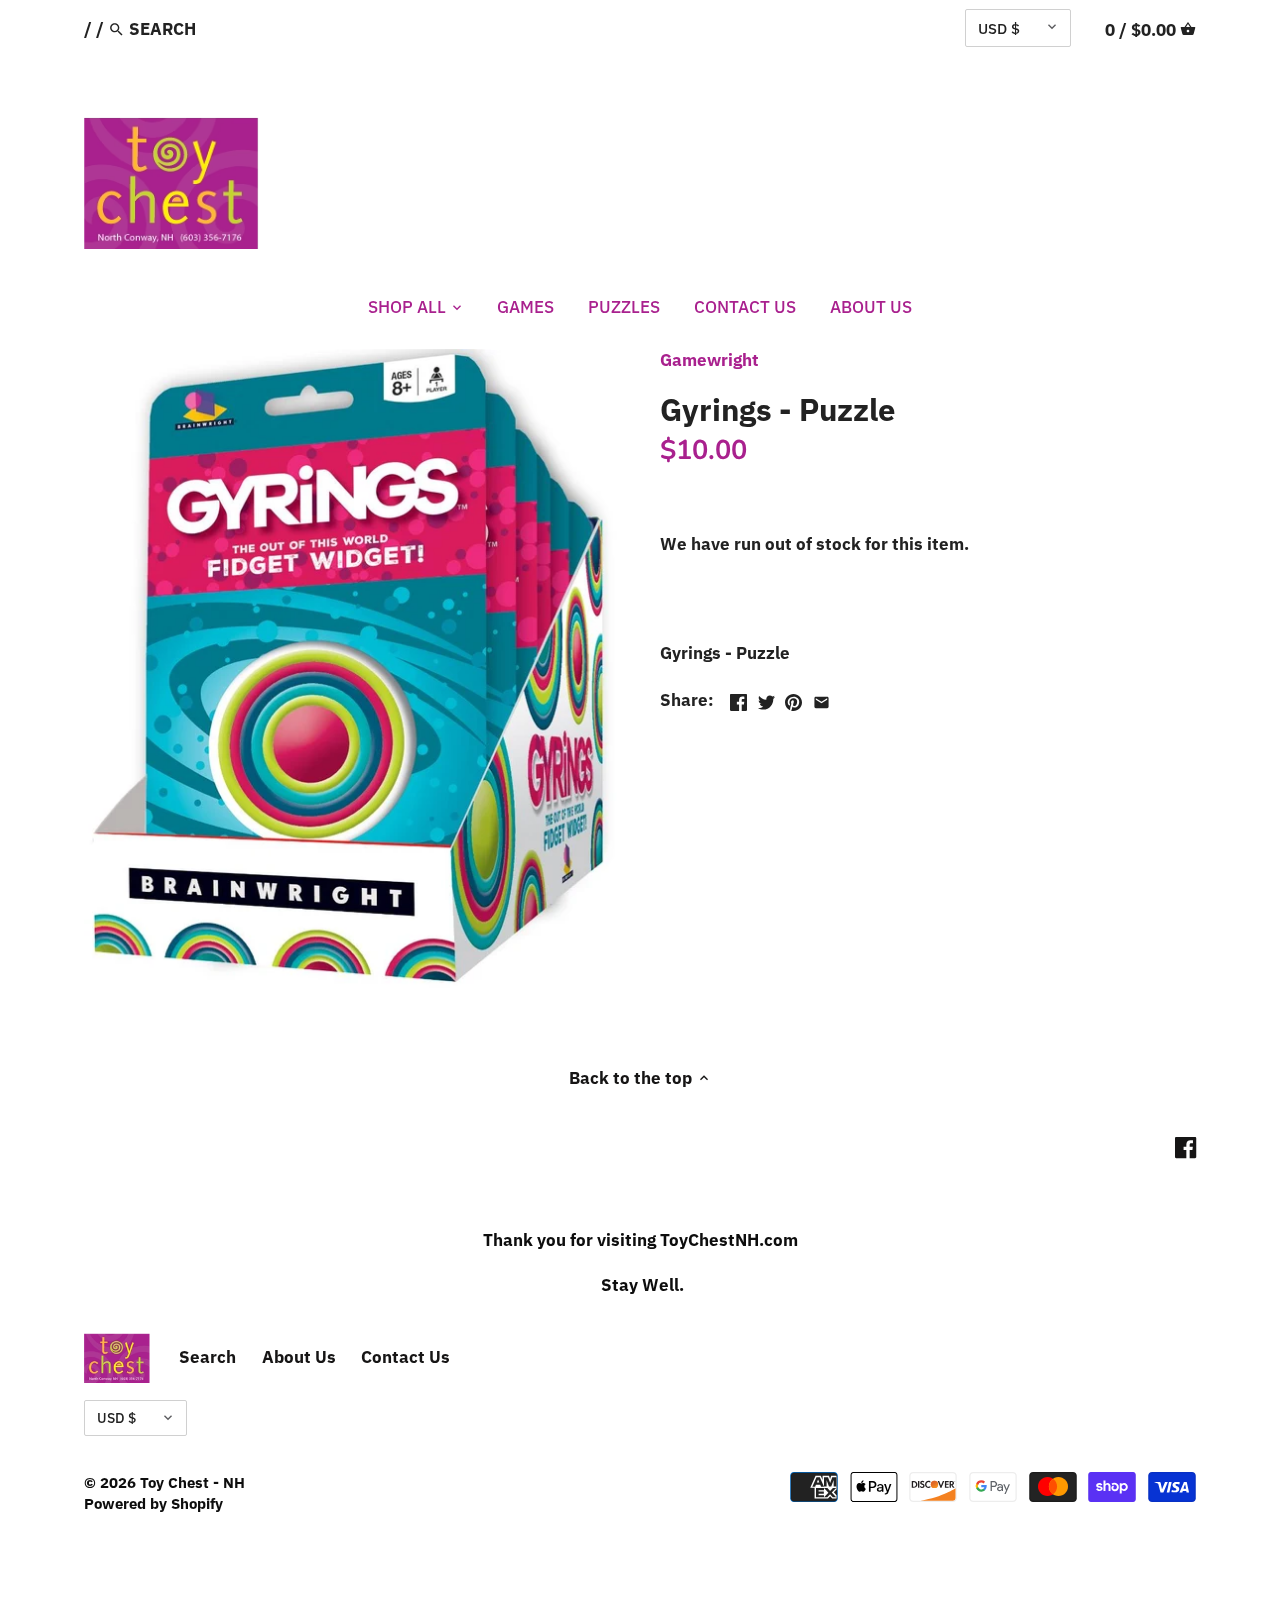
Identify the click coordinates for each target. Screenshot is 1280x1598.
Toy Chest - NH (192, 1482)
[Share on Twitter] (766, 698)
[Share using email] (821, 698)
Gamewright (709, 360)
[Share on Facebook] (738, 698)
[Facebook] (1185, 1148)
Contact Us (405, 1357)
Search (207, 1357)
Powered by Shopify (153, 1503)
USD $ (999, 28)
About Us (299, 1357)
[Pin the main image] (793, 698)
